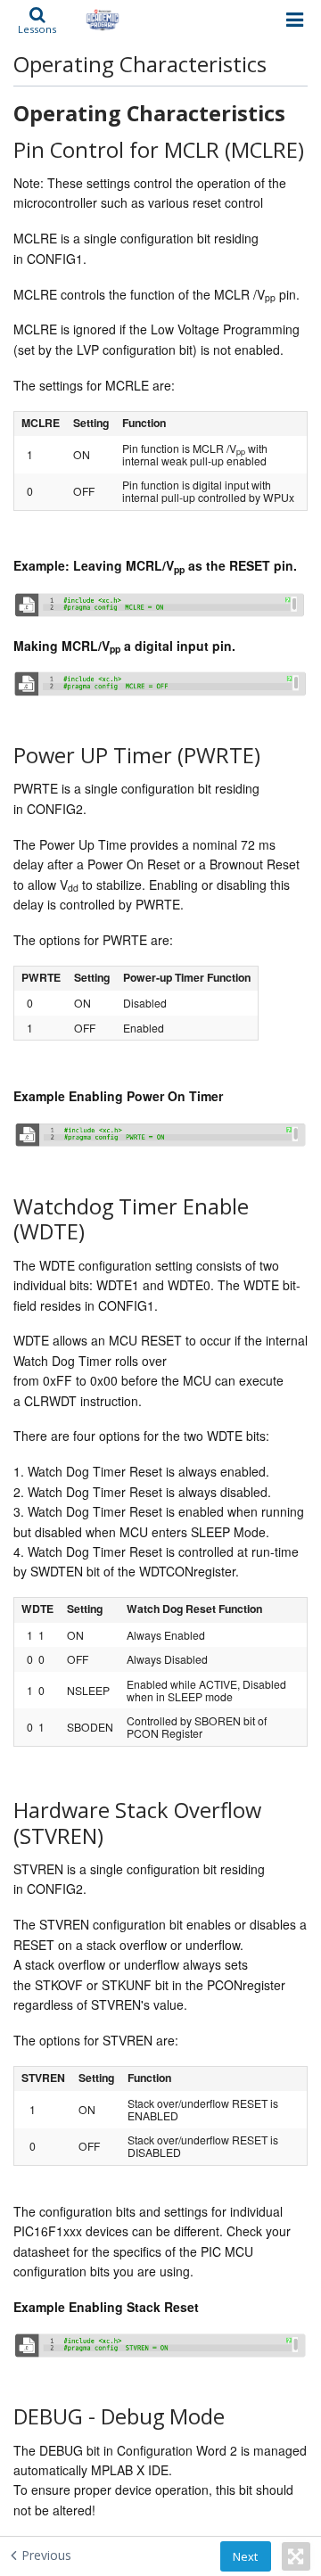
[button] (37, 20)
